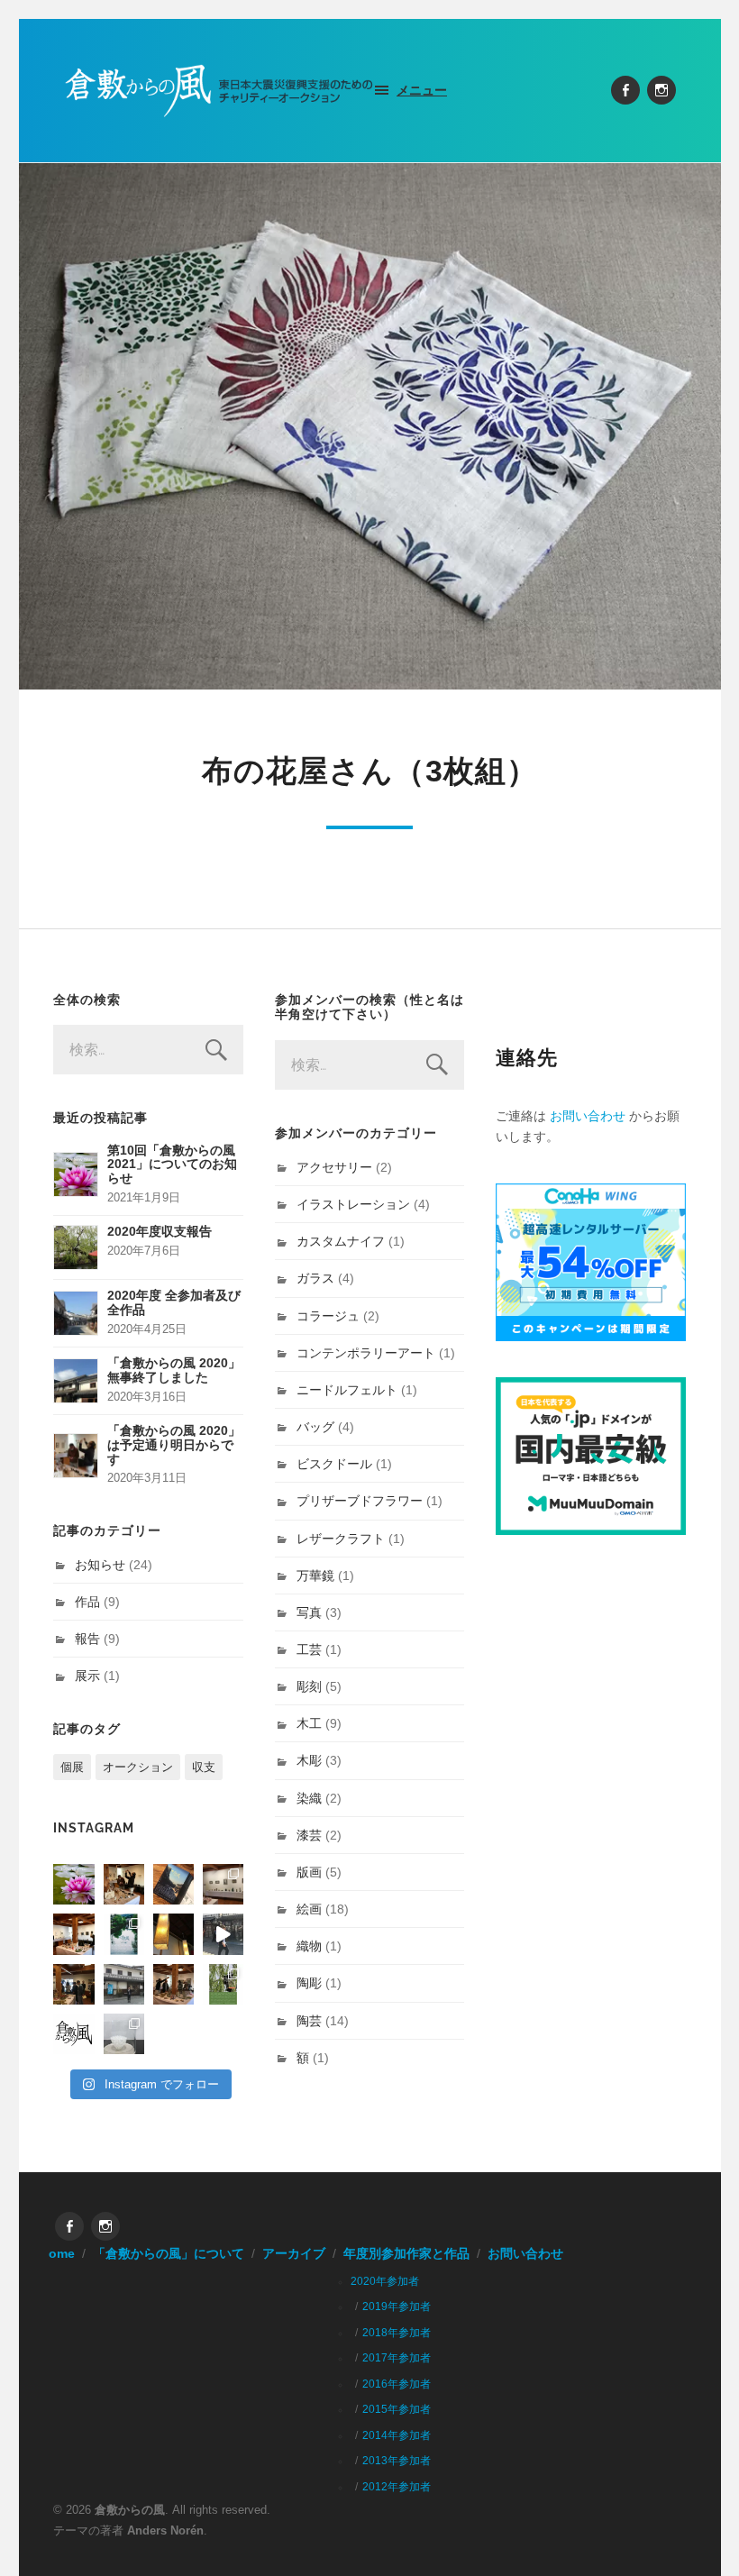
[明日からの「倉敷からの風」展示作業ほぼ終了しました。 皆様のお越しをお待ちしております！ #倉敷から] (173, 1984)
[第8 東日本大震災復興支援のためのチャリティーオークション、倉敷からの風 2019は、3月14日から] (124, 1934)
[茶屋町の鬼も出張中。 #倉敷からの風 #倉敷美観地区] (223, 1934)
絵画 (309, 1909)
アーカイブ (294, 2254)
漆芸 (309, 1835)
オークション (138, 1767)
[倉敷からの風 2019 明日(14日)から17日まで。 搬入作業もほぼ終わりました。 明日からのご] (73, 1934)
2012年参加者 (397, 2487)
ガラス (315, 1278)
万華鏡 (315, 1576)
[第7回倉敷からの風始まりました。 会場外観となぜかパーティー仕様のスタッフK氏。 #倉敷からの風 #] (124, 1984)
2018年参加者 (397, 2333)
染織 (309, 1798)
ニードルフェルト (347, 1390)
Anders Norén (165, 2530)
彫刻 (309, 1686)
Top (696, 2533)
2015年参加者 (397, 2409)
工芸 (309, 1649)
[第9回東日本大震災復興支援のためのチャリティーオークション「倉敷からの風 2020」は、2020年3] (173, 1884)
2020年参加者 (385, 2281)
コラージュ (328, 1316)
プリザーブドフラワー (360, 1501)
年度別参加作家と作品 (406, 2254)
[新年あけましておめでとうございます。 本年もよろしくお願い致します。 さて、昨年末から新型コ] (73, 1884)
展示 (87, 1676)
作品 (87, 1602)
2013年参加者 (397, 2461)
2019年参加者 (397, 2307)
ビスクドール (334, 1464)
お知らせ (100, 1565)
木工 (309, 1723)
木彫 (309, 1760)
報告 (87, 1639)
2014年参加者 (397, 2435)
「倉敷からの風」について (169, 2254)
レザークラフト (341, 1539)
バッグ (315, 1427)
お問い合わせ (588, 1116)
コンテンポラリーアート (366, 1353)
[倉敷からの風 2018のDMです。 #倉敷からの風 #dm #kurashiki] (223, 1984)
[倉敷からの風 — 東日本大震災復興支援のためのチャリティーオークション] (220, 91)
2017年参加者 (397, 2358)
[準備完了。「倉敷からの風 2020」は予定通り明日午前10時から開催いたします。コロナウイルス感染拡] (124, 1884)
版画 (309, 1872)
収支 (204, 1767)
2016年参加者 (397, 2384)
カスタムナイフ (341, 1241)
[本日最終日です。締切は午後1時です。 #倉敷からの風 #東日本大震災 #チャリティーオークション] (223, 1884)
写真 (309, 1612)
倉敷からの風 (130, 2510)
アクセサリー (334, 1167)
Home (57, 2254)
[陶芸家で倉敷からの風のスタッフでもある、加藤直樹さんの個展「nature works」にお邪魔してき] (124, 2034)
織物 (309, 1946)
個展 (72, 1767)
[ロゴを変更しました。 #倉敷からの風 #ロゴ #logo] (73, 2034)
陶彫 (309, 1983)
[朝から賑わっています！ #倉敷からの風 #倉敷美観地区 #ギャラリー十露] (73, 1984)
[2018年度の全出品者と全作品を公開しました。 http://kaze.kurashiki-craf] (173, 1934)
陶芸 (309, 2021)
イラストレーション (353, 1204)
